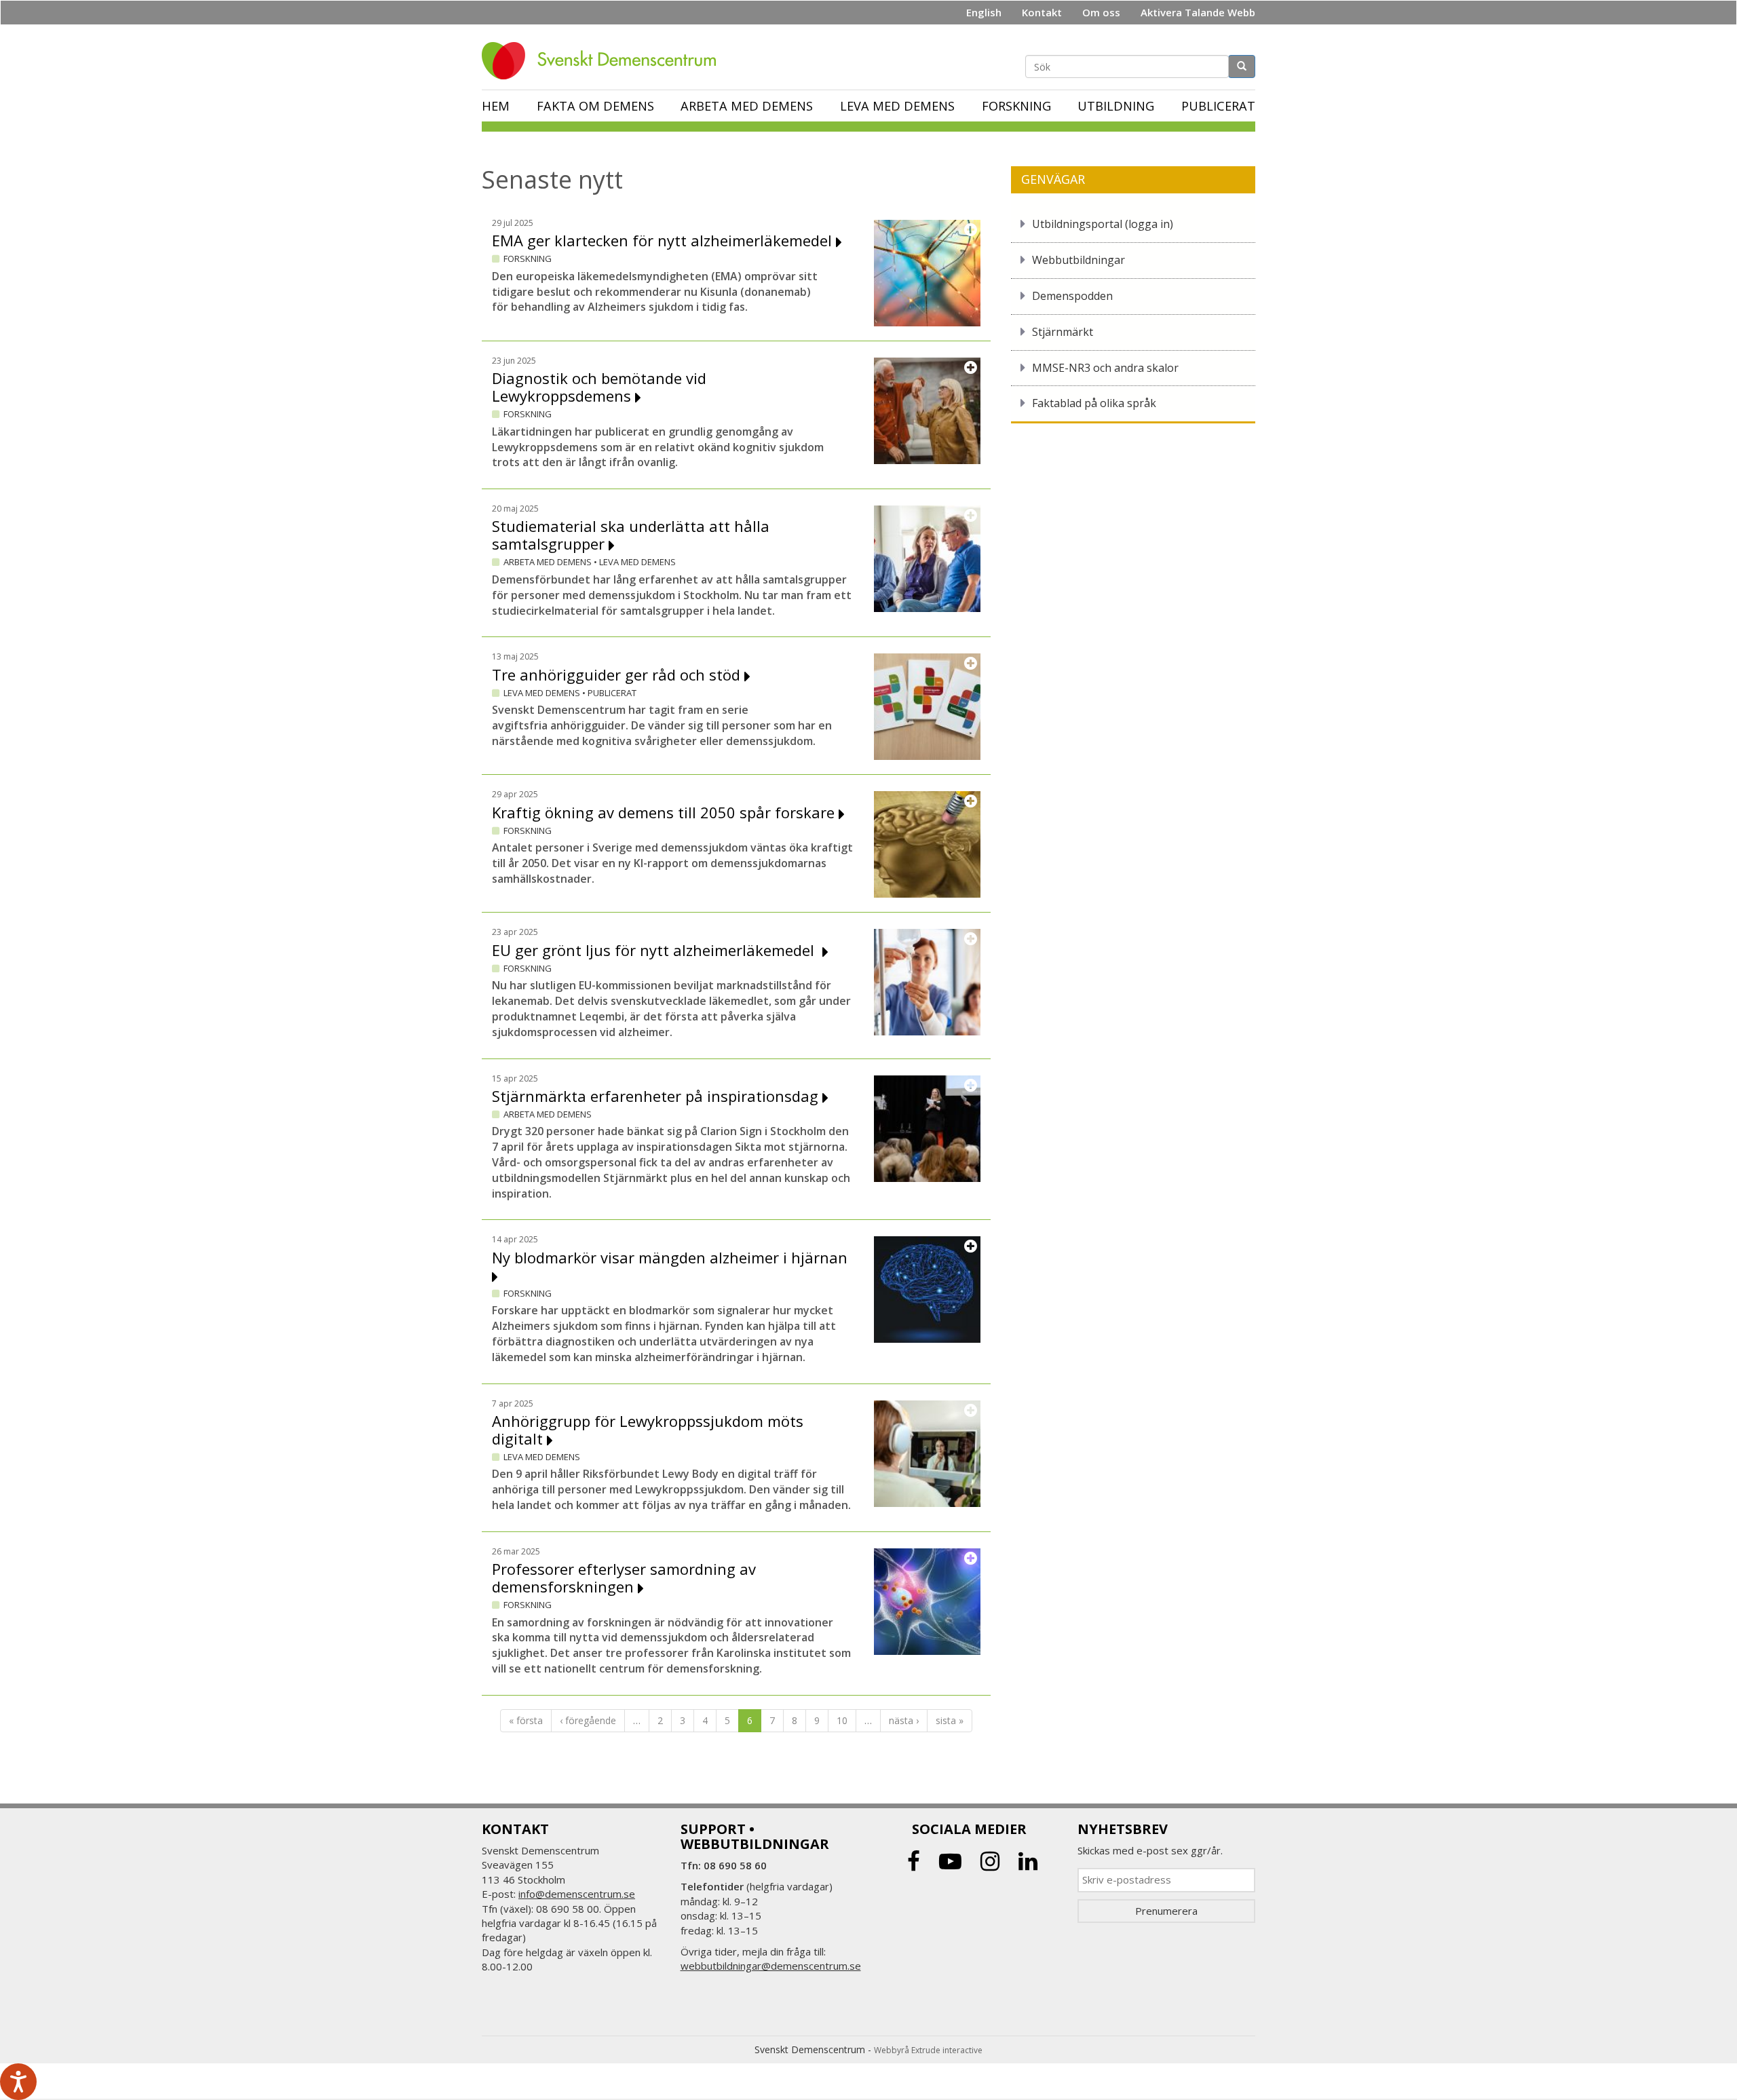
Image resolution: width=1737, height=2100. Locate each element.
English (984, 12)
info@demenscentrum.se (577, 1894)
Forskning (1016, 106)
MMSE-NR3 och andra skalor (1105, 368)
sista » (950, 1720)
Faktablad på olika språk (1094, 403)
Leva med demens (897, 106)
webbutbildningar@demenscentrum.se (771, 1966)
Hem (496, 106)
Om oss (1101, 12)
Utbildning (1116, 106)
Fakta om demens (595, 106)
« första (526, 1720)
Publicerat (1218, 106)
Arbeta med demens (747, 106)
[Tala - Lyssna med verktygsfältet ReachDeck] (18, 2082)
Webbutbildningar (1079, 260)
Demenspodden (1072, 296)
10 (842, 1720)
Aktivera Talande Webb (1198, 12)
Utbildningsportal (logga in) (1103, 224)
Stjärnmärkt (1063, 332)
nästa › (904, 1720)
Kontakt (1042, 12)
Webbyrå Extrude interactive (928, 2050)
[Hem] (604, 61)
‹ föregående (588, 1720)
